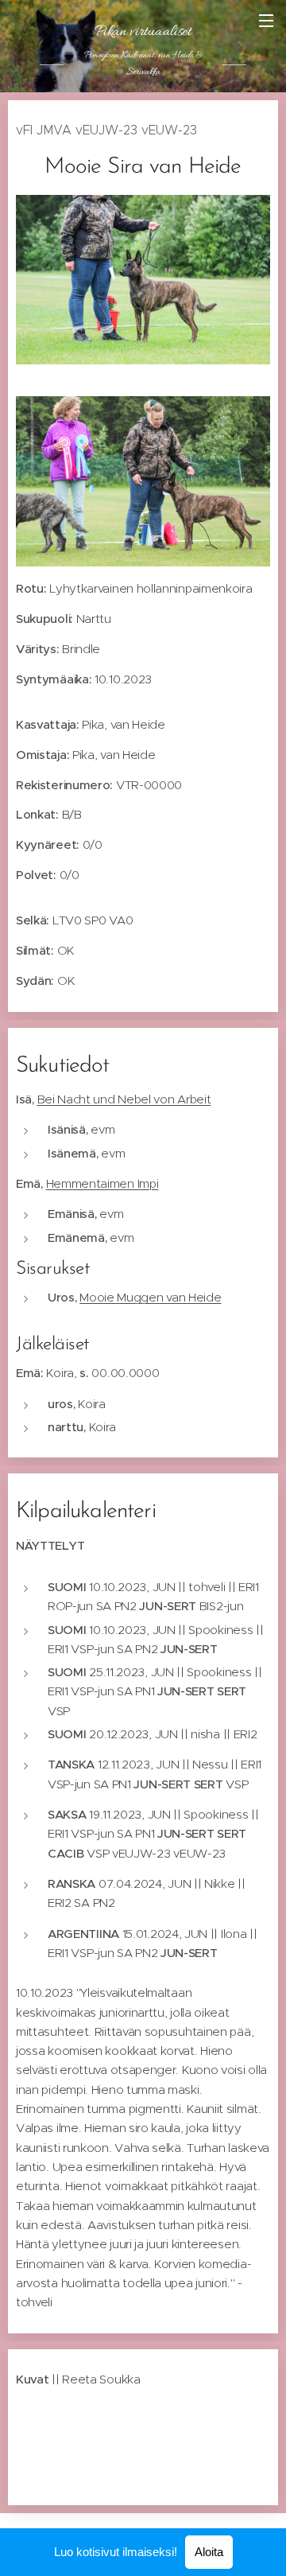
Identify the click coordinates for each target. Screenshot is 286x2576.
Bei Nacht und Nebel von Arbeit (124, 1099)
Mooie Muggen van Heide (150, 1297)
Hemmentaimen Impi (102, 1183)
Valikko (266, 20)
